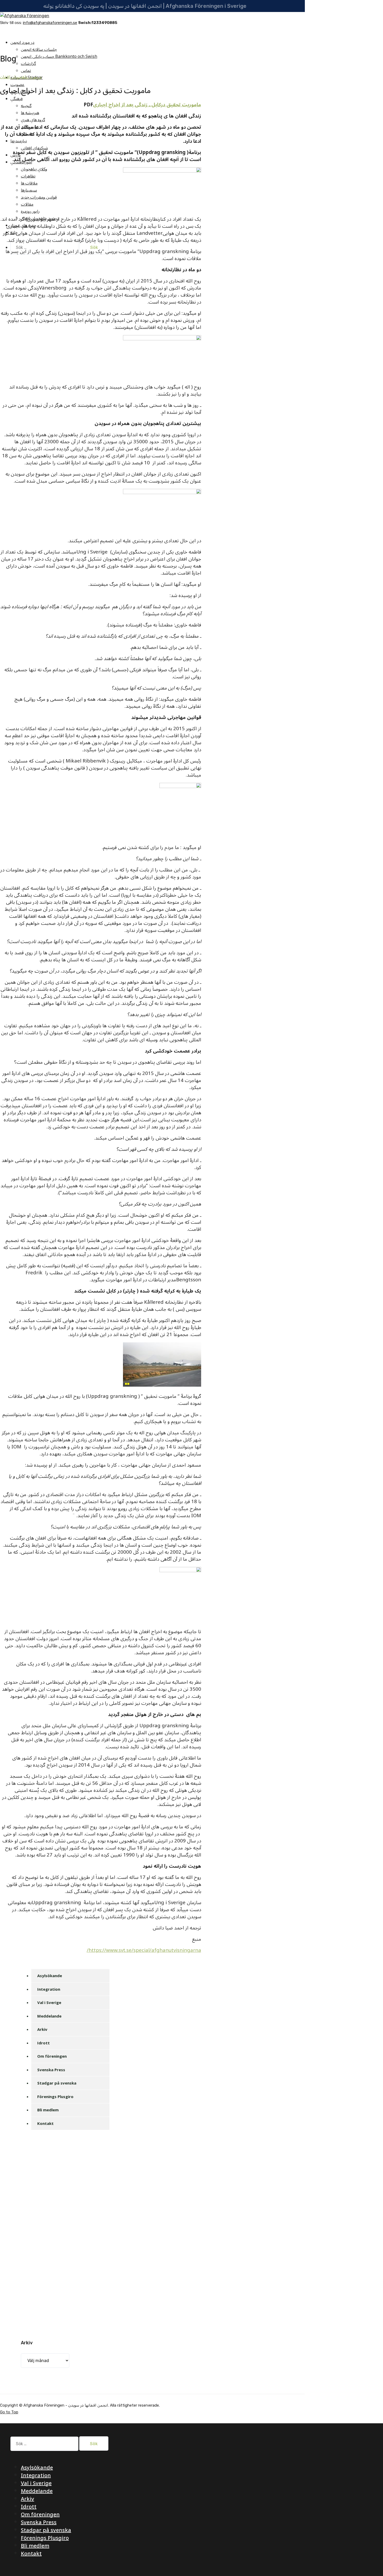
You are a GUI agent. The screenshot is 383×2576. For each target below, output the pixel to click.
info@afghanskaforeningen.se (50, 23)
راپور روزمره (30, 211)
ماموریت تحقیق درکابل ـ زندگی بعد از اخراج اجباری (147, 105)
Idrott (44, 2043)
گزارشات (28, 64)
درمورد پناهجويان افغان (21, 77)
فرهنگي (17, 99)
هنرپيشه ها (30, 113)
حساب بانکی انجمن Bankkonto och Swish (59, 57)
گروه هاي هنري (33, 120)
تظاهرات (28, 176)
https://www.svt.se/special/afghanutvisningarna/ (144, 1950)
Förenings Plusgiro (55, 2097)
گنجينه (26, 106)
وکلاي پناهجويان (34, 169)
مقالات (27, 204)
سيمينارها (29, 190)
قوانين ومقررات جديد (39, 197)
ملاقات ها (29, 183)
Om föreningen (52, 2056)
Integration (49, 1989)
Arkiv (42, 2029)
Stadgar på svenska (57, 2083)
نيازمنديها (19, 141)
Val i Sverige (49, 2002)
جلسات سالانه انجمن (39, 50)
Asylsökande (50, 1976)
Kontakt (45, 2123)
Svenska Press (51, 2070)
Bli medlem (48, 2110)
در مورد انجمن (22, 42)
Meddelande (49, 2016)
